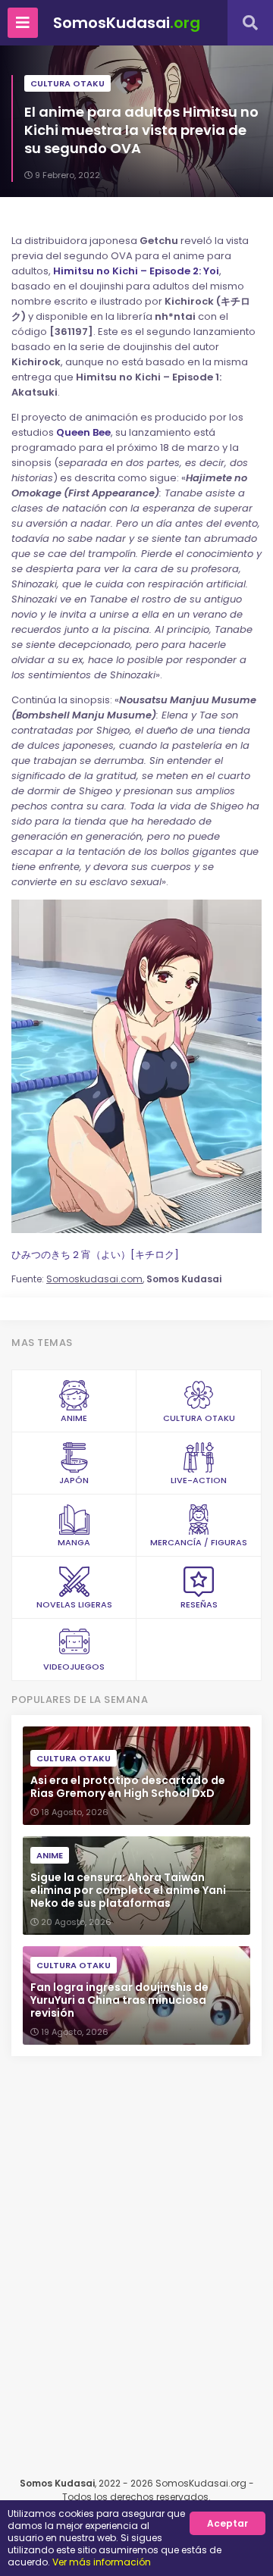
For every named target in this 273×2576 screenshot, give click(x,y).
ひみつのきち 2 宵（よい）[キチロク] (95, 1255)
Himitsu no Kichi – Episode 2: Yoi (136, 271)
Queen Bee (83, 432)
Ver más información (102, 2562)
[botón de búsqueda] (250, 23)
